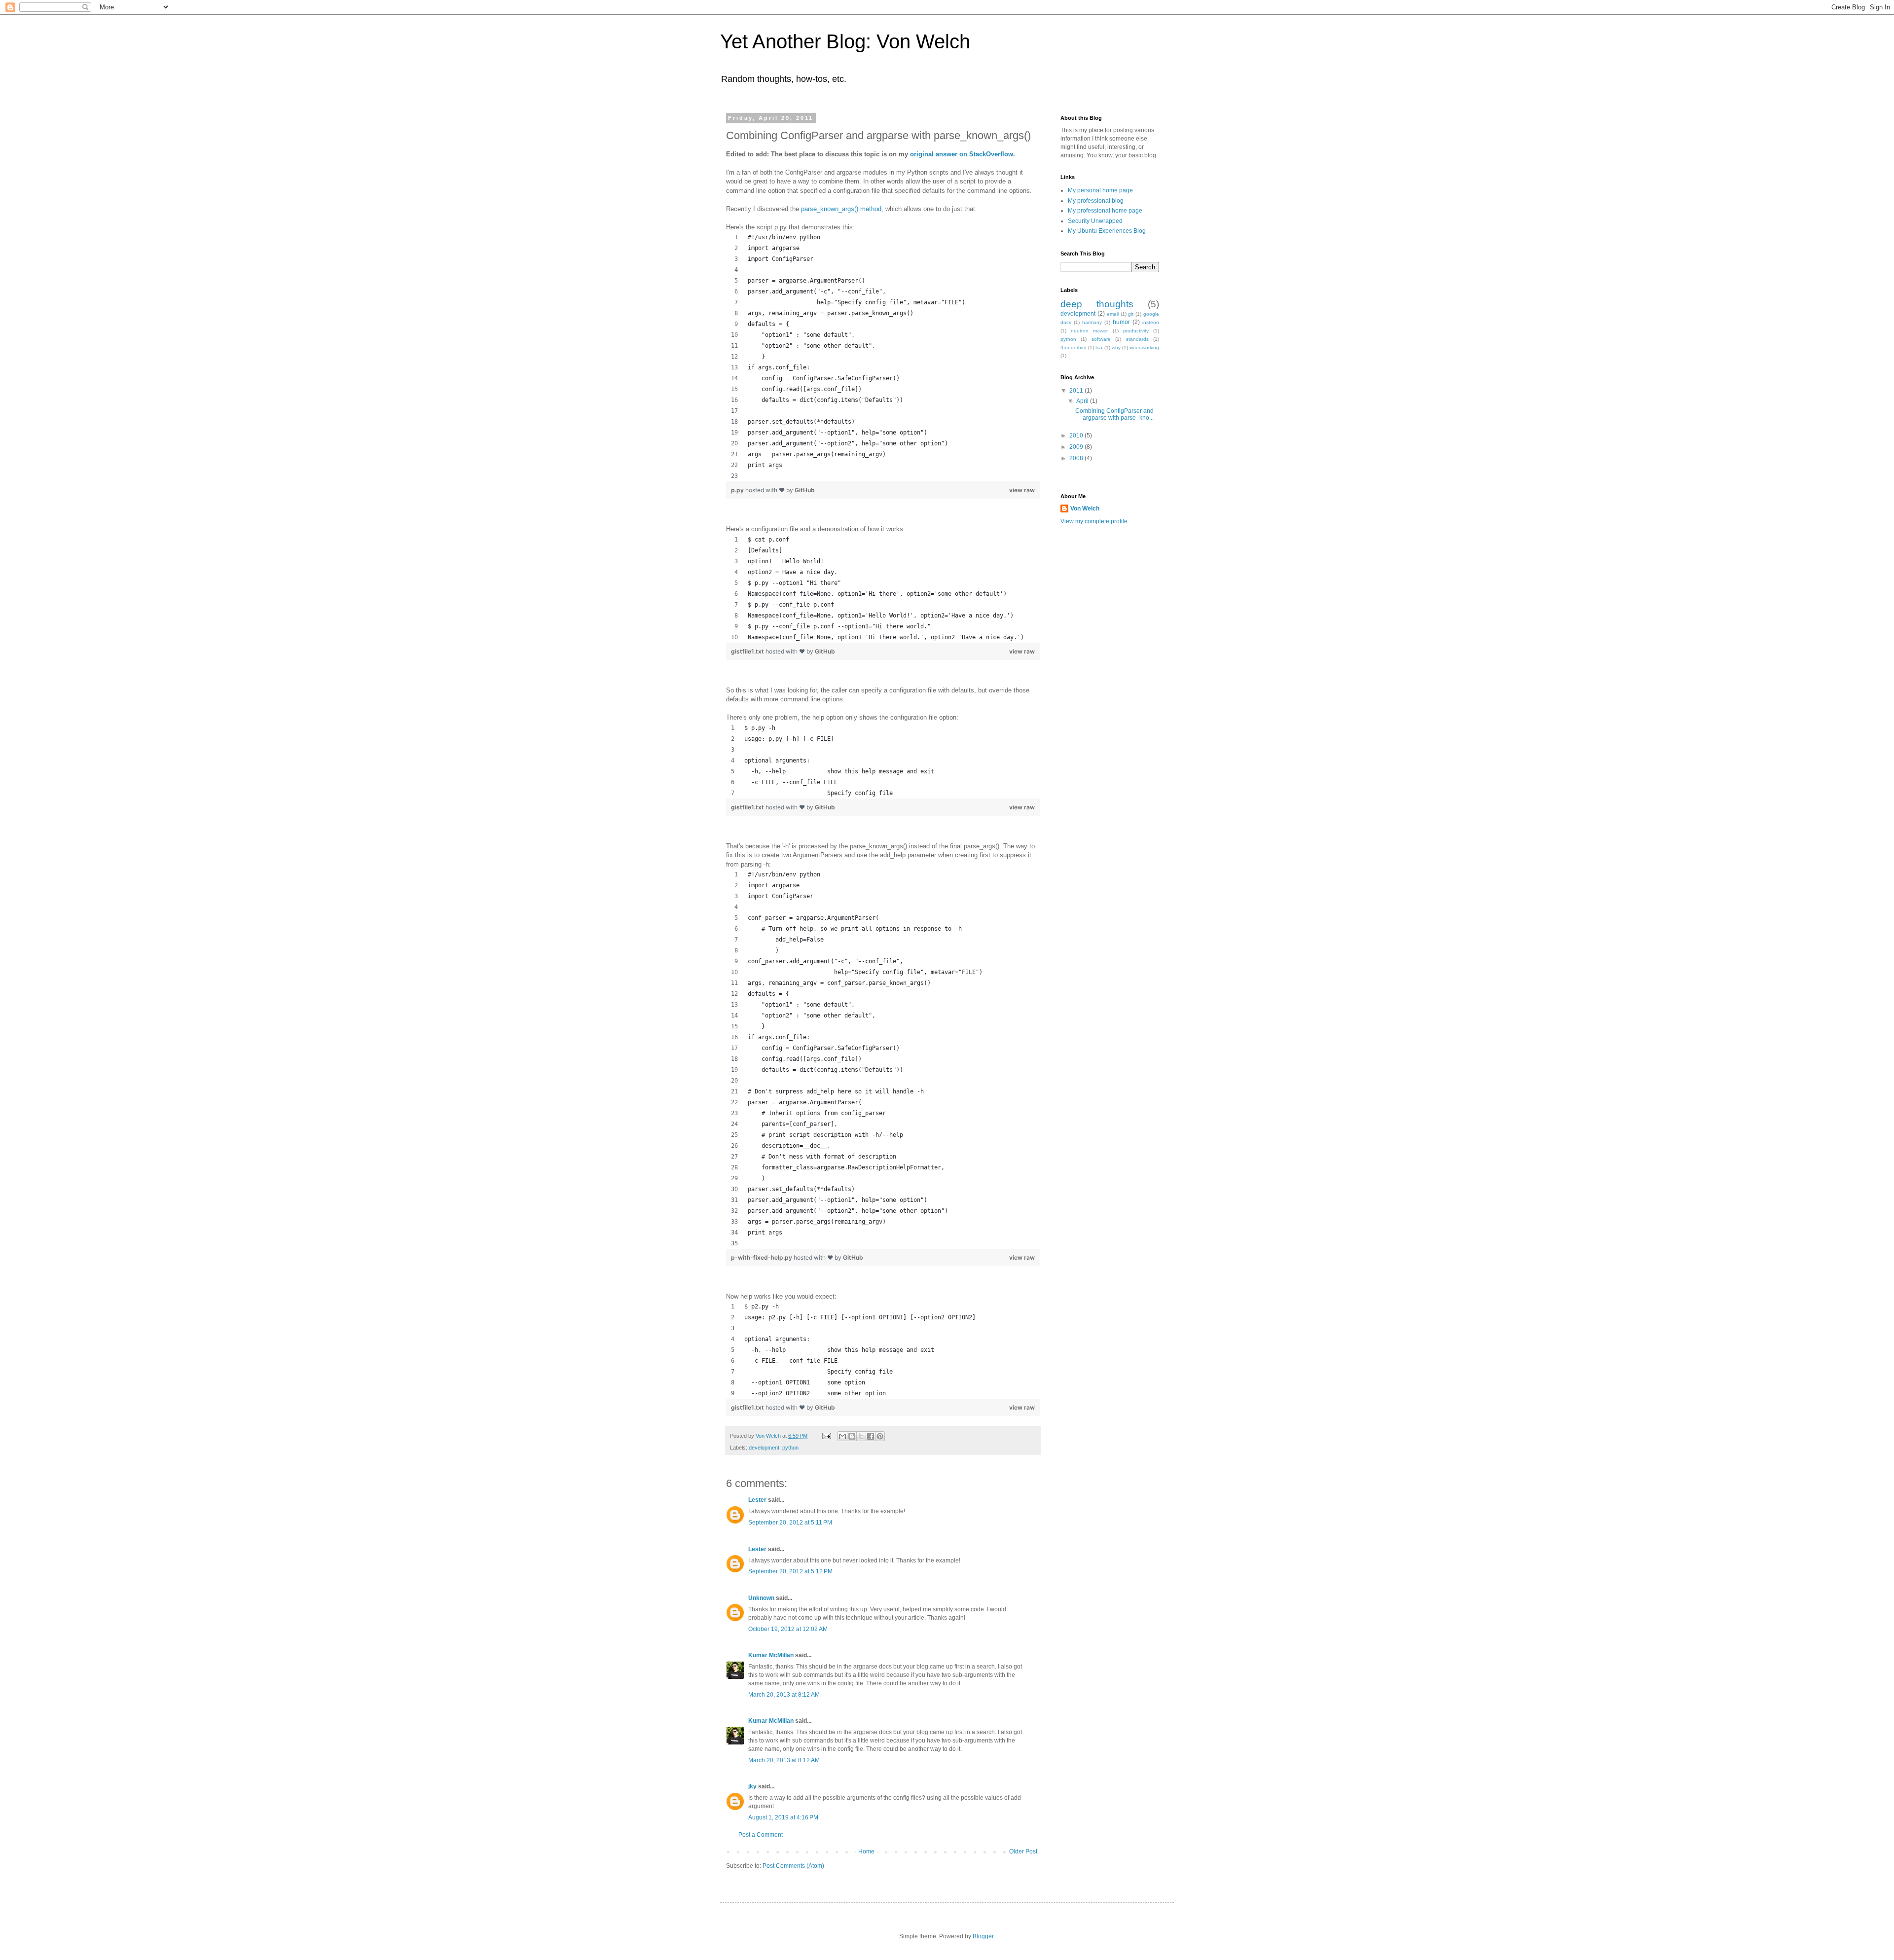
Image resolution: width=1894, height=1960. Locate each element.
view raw (1022, 490)
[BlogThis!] (852, 1436)
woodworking (1144, 347)
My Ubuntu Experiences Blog (1107, 231)
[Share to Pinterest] (880, 1436)
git (1131, 314)
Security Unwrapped (1095, 221)
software (1101, 339)
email (1113, 314)
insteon (1151, 322)
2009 (1077, 447)
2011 (1077, 391)
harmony (1092, 322)
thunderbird (1074, 347)
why (1116, 347)
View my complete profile (1094, 521)
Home (866, 1851)
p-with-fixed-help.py (762, 1257)
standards (1137, 339)
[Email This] (842, 1436)
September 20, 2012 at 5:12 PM (790, 1571)
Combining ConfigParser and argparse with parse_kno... (1114, 414)
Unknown (761, 1598)
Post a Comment (761, 1835)
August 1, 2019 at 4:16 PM (783, 1817)
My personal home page (1100, 190)
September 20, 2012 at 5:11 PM (790, 1523)
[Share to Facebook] (871, 1436)
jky (752, 1786)
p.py (738, 490)
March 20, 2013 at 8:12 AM (784, 1695)
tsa (1099, 347)
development (764, 1448)
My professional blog (1096, 201)
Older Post (1023, 1851)
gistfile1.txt (748, 651)
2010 (1077, 436)
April (1083, 401)
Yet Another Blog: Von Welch (845, 41)
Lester (757, 1500)
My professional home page (1105, 211)
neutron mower (1089, 331)
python (790, 1448)
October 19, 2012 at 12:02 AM (788, 1629)
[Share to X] (861, 1436)
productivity (1136, 331)
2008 (1077, 458)
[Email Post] (826, 1436)
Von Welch (1085, 508)
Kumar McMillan (771, 1655)
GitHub (805, 490)
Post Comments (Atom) (793, 1866)
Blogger (983, 1936)
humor (1121, 322)
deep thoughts (1097, 304)
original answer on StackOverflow (962, 154)
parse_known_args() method (841, 209)
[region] (883, 357)
